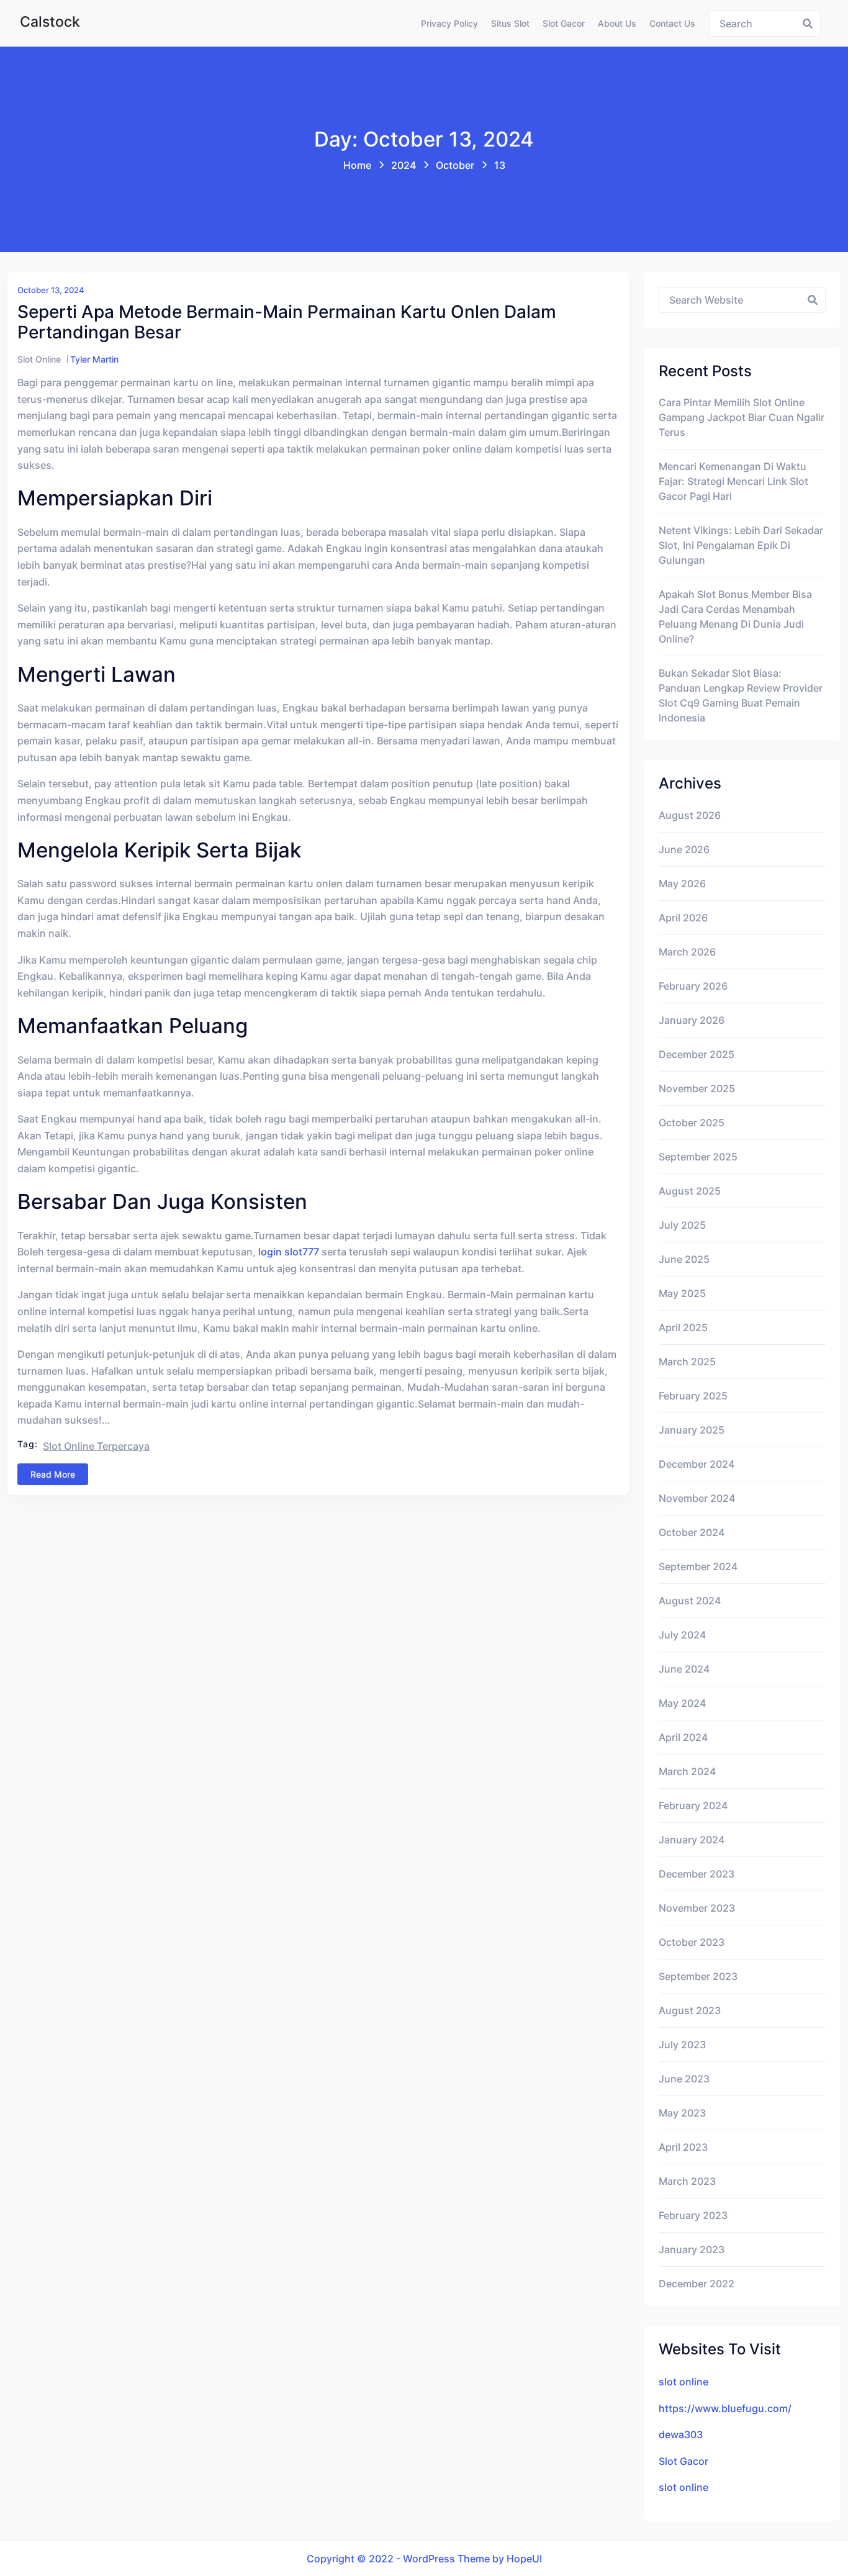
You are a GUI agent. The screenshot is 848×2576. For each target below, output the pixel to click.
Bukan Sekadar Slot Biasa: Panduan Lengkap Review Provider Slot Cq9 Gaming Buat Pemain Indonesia (741, 695)
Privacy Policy (449, 23)
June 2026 (684, 849)
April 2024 (683, 1737)
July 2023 (682, 2045)
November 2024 (697, 1498)
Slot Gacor (564, 23)
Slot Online (39, 359)
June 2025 (684, 1259)
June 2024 (684, 1669)
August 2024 (690, 1601)
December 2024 (697, 1464)
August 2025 (690, 1191)
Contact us (672, 23)
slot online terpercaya (96, 1446)
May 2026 (682, 884)
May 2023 (682, 2113)
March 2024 (687, 1771)
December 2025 (697, 1054)
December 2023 (697, 1874)
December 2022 (697, 2284)
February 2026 (693, 986)
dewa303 (681, 2434)
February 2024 (693, 1805)
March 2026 (687, 952)
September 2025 (698, 1157)
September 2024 (698, 1566)
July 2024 (682, 1635)
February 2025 (693, 1396)
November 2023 (697, 1908)
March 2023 (687, 2181)
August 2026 (690, 815)
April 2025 (683, 1327)
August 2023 (690, 2010)
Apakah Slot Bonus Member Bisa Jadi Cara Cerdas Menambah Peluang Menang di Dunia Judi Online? (735, 617)
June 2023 (684, 2079)
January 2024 (692, 1840)
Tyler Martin (94, 359)
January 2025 (692, 1430)
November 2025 (697, 1088)
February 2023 (693, 2215)
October (455, 165)
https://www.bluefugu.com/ (725, 2408)
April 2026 (683, 918)
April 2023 (683, 2147)
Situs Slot (510, 23)
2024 (404, 165)
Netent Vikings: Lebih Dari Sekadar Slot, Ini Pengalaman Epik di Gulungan (741, 545)
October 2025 (692, 1123)
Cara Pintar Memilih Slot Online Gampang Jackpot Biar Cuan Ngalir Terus (742, 417)
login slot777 (289, 1252)
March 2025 (687, 1362)
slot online (683, 2382)
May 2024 (682, 1703)
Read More (53, 1474)
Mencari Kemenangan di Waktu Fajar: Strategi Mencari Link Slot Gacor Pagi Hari (733, 481)
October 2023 (692, 1942)
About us (617, 23)
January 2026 (692, 1020)
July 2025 (682, 1225)
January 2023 (692, 2249)
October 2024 (692, 1532)
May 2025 (682, 1293)
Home (357, 165)
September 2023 (698, 1976)
